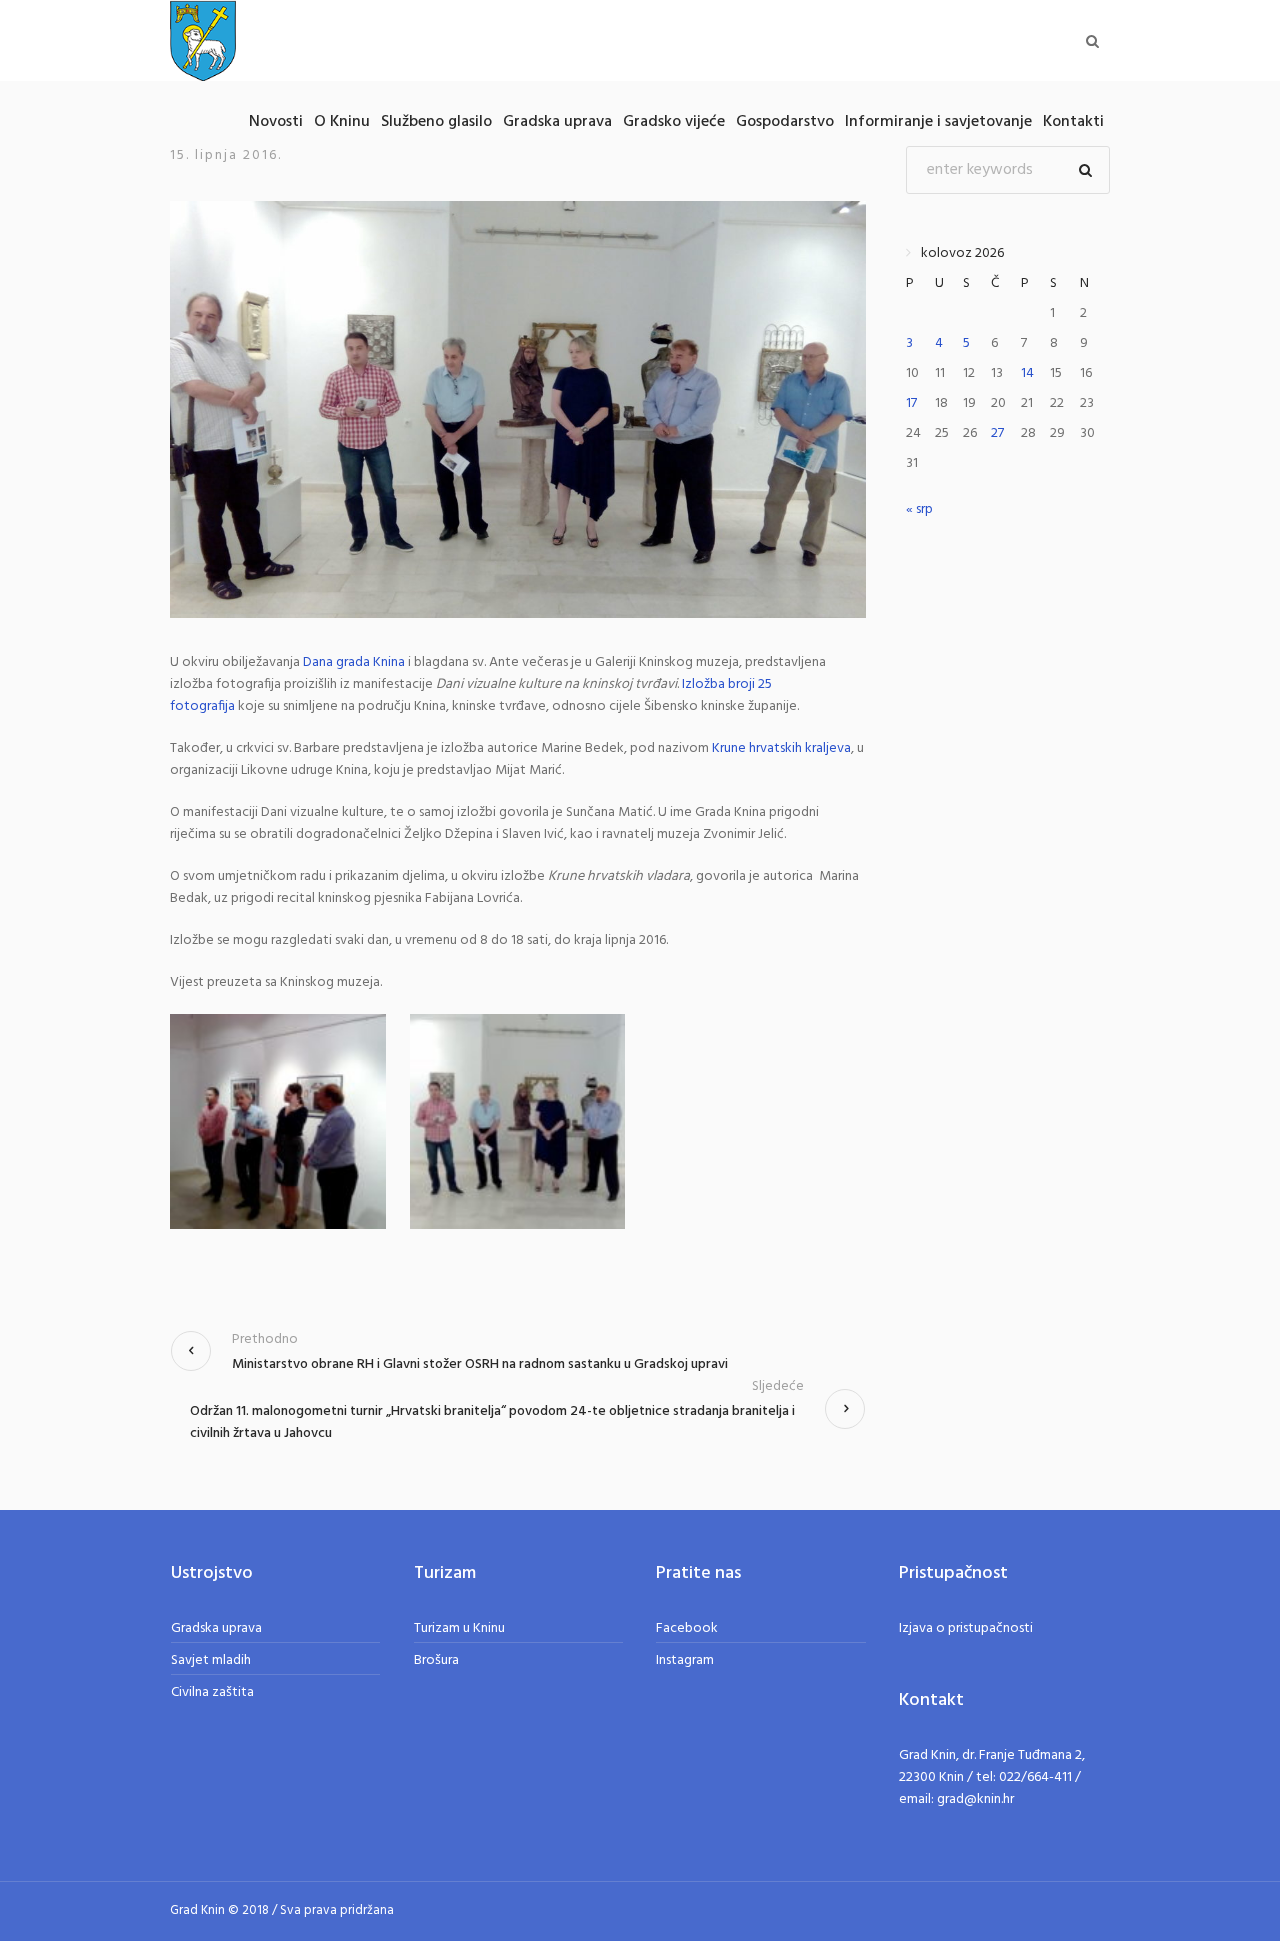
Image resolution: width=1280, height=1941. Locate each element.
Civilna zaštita (212, 1692)
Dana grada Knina (354, 662)
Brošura (436, 1660)
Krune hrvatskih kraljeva (781, 748)
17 (911, 403)
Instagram (685, 1660)
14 (1027, 373)
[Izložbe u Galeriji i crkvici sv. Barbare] (518, 409)
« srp (919, 509)
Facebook (687, 1628)
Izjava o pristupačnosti (966, 1628)
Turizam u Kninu (459, 1628)
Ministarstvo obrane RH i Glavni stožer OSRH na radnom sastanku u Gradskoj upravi (480, 1364)
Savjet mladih (211, 1660)
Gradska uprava (216, 1628)
